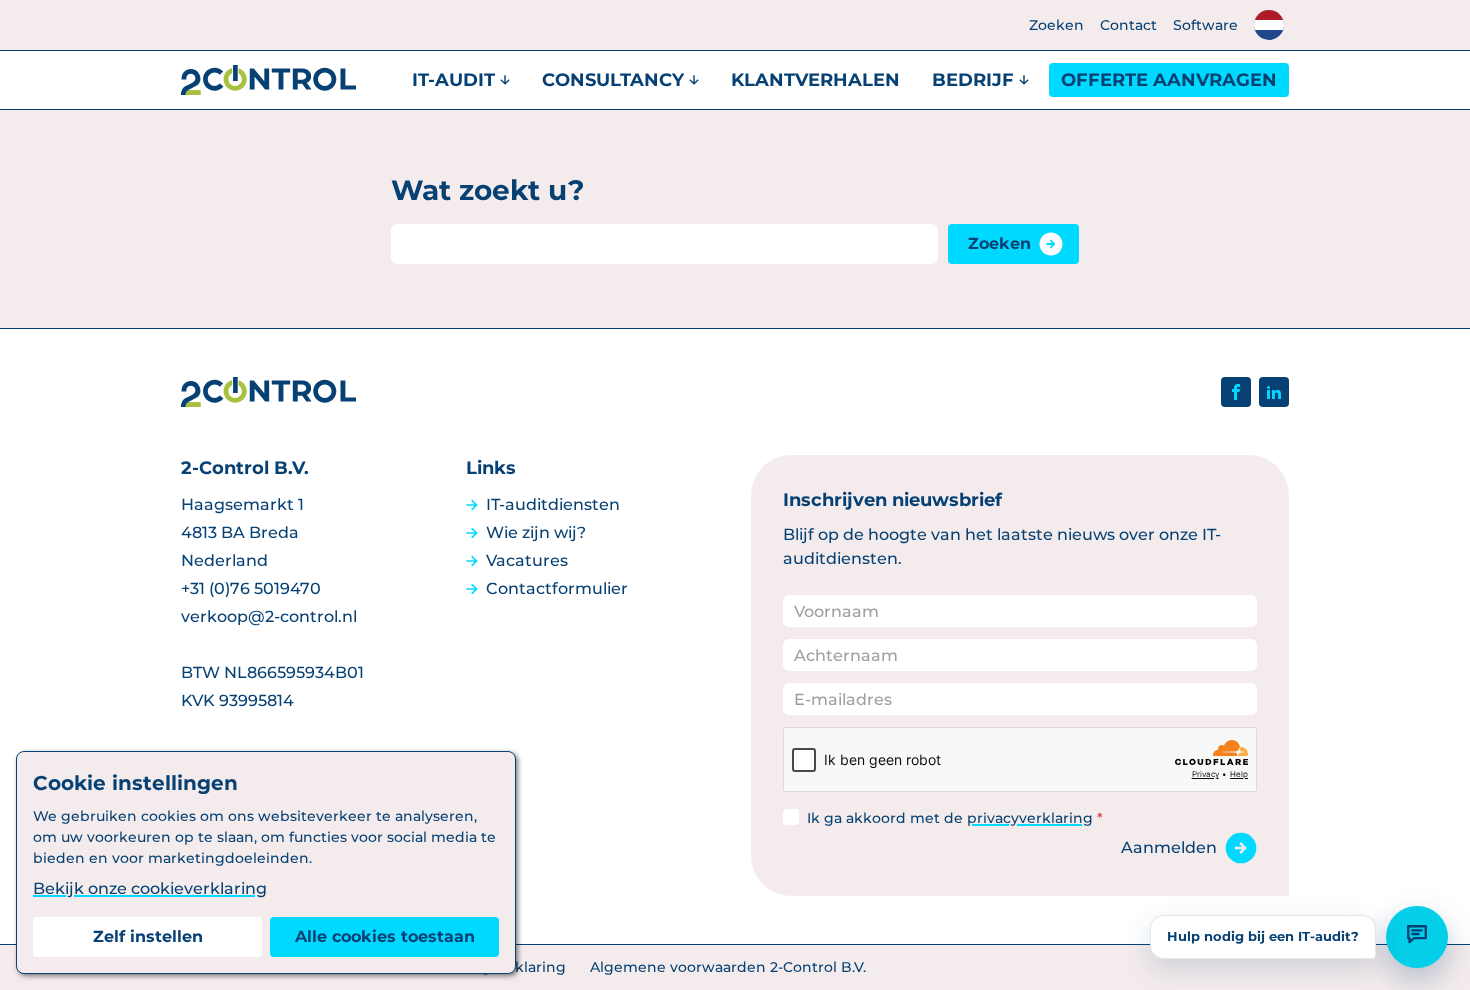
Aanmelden (1169, 847)
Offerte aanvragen (1169, 80)
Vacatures (527, 560)
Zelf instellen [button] (148, 936)
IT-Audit (453, 80)
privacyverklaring (1030, 818)
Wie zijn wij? (536, 532)
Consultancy (613, 80)
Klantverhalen (815, 80)
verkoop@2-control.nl (269, 616)
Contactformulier (557, 588)
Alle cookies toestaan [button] (385, 936)
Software (1205, 25)
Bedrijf (973, 80)
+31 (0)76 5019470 (251, 588)
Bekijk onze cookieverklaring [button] (150, 888)
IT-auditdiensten (553, 504)
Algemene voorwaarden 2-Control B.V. (728, 967)
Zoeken (1056, 25)
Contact (1128, 25)
